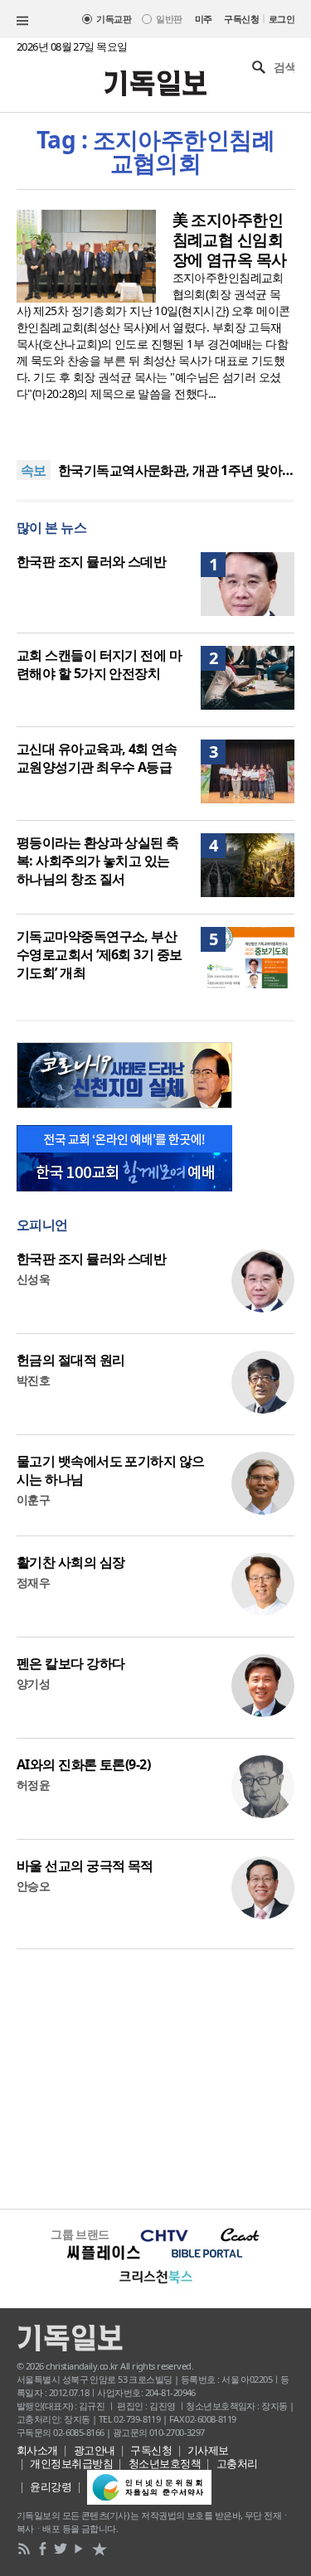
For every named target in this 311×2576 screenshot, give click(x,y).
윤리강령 (51, 2486)
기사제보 (208, 2450)
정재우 (33, 1582)
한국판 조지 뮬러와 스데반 (91, 561)
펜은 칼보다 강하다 (70, 1663)
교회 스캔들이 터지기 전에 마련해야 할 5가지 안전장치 (99, 664)
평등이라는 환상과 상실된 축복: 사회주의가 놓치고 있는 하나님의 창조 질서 (98, 861)
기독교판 (114, 19)
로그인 (282, 19)
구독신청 (241, 19)
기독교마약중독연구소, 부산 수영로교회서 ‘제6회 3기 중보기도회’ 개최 (99, 954)
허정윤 (33, 1785)
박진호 (33, 1380)
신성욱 (33, 1279)
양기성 (33, 1683)
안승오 (33, 1886)
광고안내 (95, 2450)
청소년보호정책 (165, 2463)
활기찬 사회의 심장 (70, 1562)
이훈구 (33, 1499)
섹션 (22, 21)
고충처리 (237, 2463)
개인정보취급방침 (71, 2463)
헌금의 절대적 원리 (70, 1360)
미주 (204, 19)
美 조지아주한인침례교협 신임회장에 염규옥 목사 (230, 240)
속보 (34, 470)
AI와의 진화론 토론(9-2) (83, 1764)
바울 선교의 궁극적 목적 (85, 1865)
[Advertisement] (155, 2077)
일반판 (169, 19)
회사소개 (37, 2450)
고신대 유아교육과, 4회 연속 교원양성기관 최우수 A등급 (97, 758)
